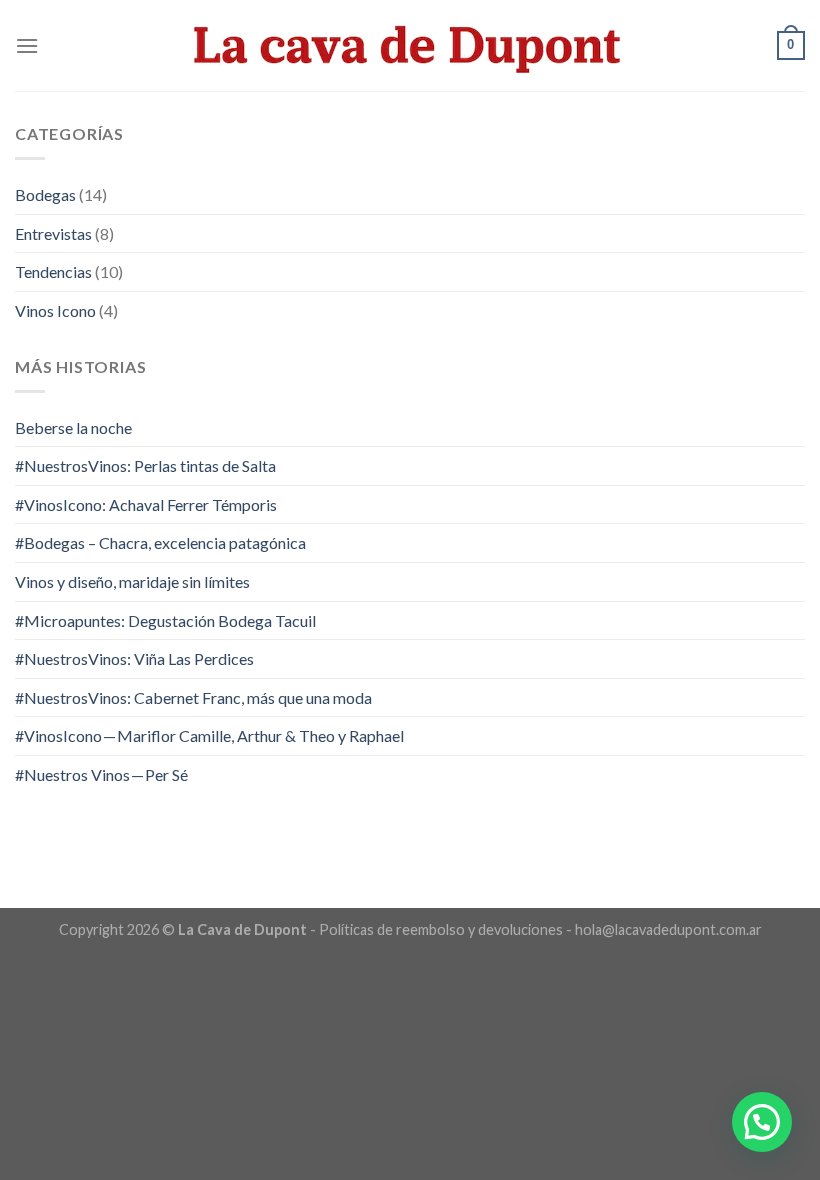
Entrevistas (53, 233)
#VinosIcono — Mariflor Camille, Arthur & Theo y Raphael (209, 735)
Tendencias (53, 271)
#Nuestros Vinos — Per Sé (101, 774)
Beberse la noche (73, 427)
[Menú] (27, 45)
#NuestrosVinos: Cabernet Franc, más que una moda (193, 697)
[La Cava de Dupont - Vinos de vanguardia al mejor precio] (410, 45)
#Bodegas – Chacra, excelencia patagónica (160, 542)
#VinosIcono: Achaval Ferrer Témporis (146, 504)
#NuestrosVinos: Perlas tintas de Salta (145, 465)
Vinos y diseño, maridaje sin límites (132, 581)
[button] (762, 1122)
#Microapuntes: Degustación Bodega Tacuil (165, 620)
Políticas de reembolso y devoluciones (441, 929)
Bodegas (45, 194)
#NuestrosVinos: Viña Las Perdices (134, 658)
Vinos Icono (55, 310)
